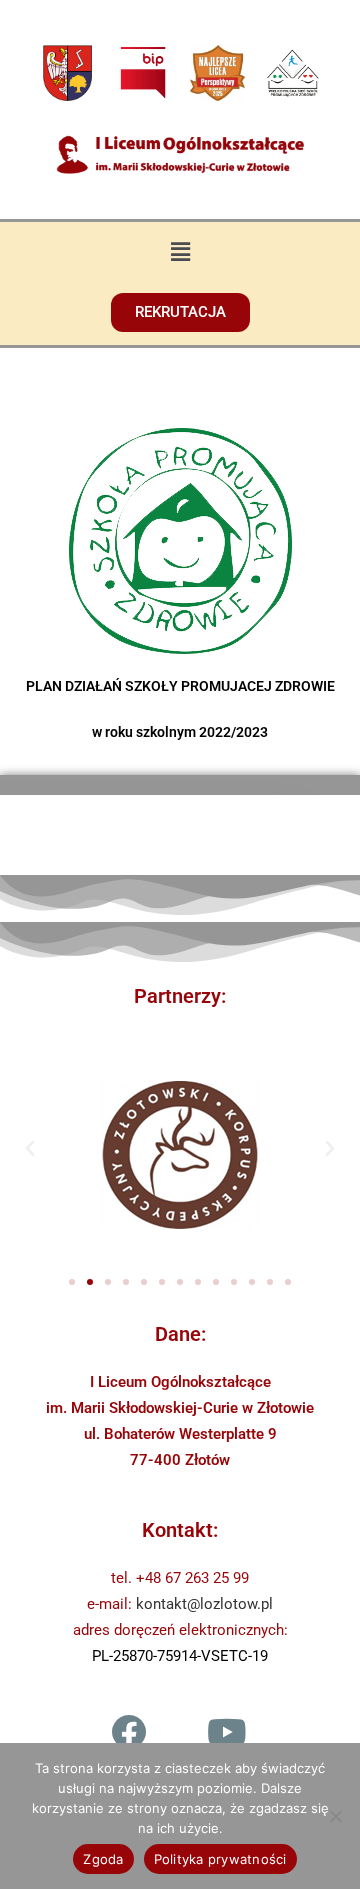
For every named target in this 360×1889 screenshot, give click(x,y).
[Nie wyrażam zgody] (335, 1816)
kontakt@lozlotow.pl (204, 1604)
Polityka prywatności (220, 1859)
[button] (180, 251)
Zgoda (103, 1859)
